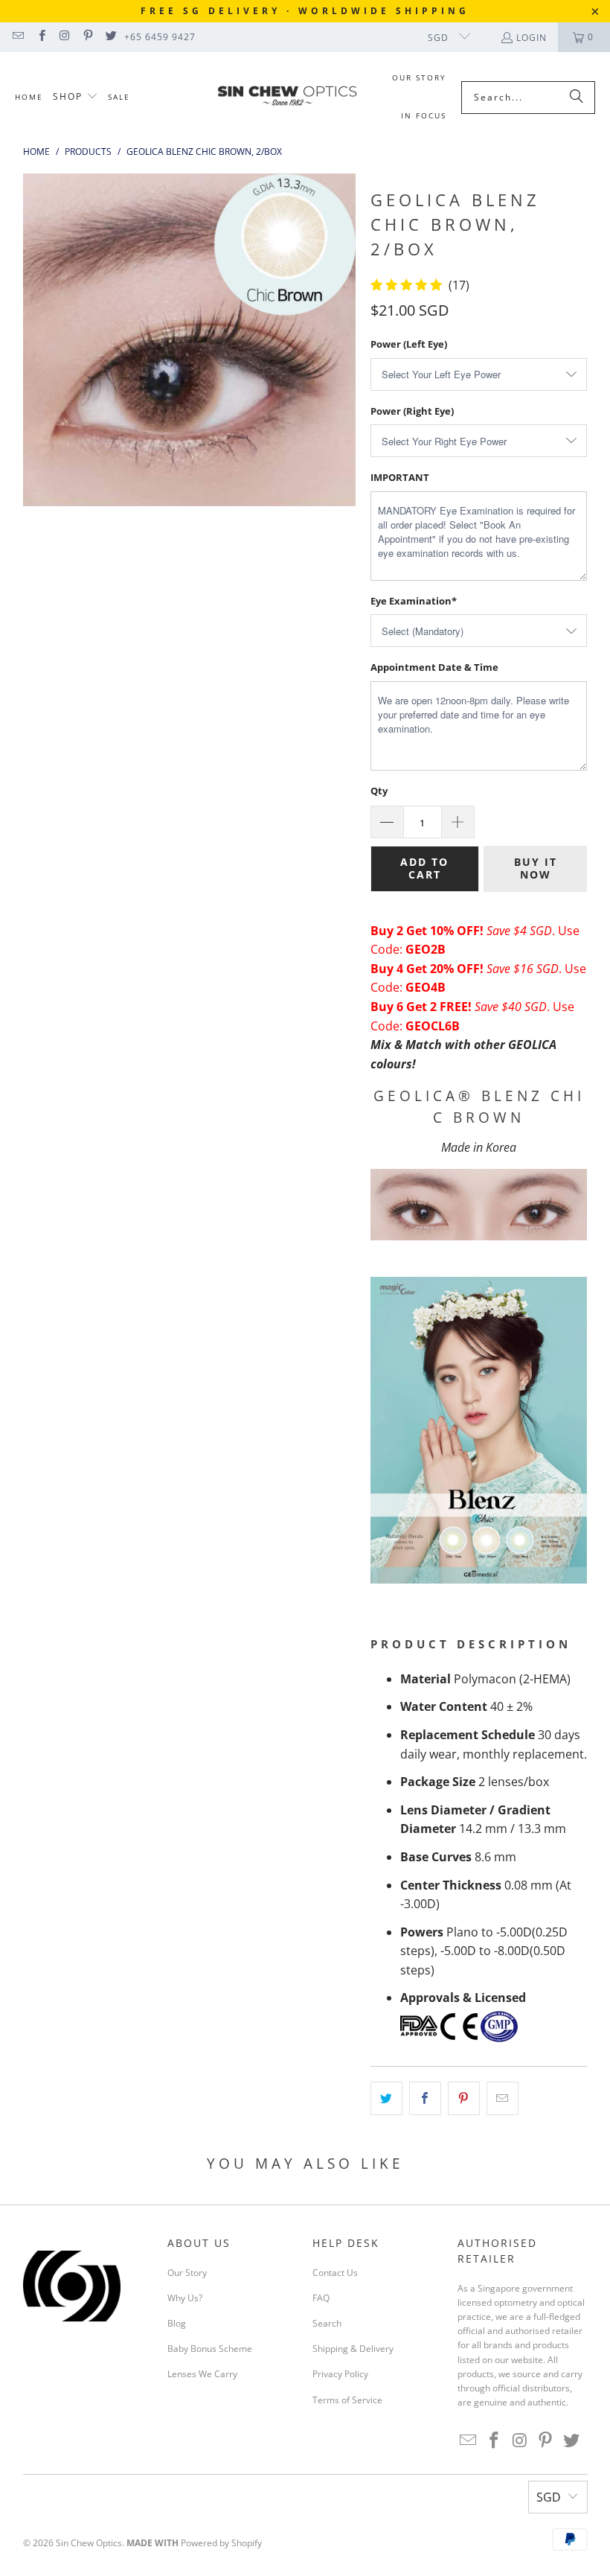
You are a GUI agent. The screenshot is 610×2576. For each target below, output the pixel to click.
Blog (177, 2323)
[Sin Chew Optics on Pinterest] (87, 37)
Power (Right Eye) (412, 411)
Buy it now (536, 868)
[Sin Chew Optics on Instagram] (64, 37)
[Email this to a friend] (503, 2099)
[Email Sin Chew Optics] (17, 37)
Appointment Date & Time (434, 667)
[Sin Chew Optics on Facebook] (41, 37)
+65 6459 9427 (160, 37)
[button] (76, 97)
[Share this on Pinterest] (464, 2099)
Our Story (187, 2273)
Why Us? (185, 2298)
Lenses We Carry (202, 2374)
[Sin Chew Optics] (288, 98)
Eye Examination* (414, 601)
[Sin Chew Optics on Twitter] (110, 37)
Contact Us (335, 2273)
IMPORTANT (400, 477)
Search (327, 2323)
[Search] (577, 98)
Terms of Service (347, 2400)
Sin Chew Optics (89, 2543)
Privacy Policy (340, 2374)
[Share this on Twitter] (386, 2099)
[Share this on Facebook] (425, 2099)
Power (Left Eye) (409, 344)
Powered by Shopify (221, 2543)
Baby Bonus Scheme (210, 2349)
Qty (379, 791)
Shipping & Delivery (353, 2349)
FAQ (321, 2298)
